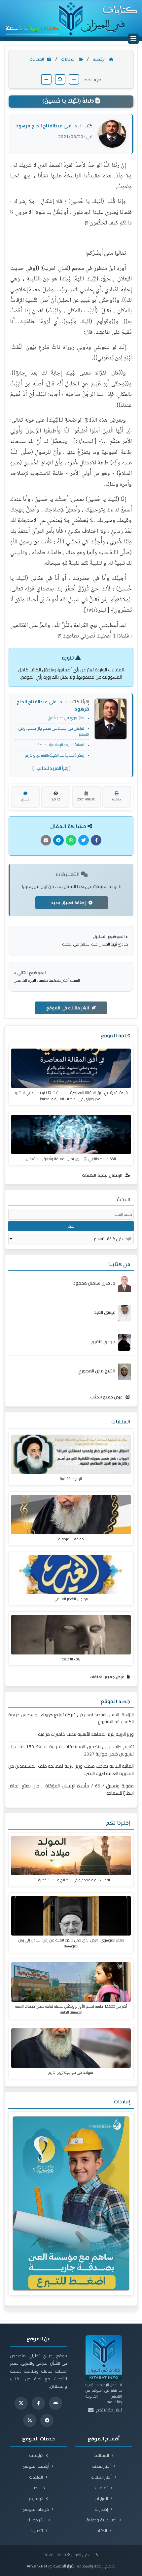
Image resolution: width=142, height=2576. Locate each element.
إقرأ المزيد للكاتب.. (52, 768)
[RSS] (30, 2420)
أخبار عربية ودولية (101, 2520)
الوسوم (36, 2498)
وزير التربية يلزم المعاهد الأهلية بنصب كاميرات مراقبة (86, 1734)
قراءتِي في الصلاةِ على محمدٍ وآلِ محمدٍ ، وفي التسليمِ (54, 731)
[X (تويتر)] (21, 2403)
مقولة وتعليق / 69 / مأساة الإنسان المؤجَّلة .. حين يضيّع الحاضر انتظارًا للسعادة (71, 1790)
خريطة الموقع (36, 2509)
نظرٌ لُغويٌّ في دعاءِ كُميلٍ (66, 718)
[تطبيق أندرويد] (55, 2403)
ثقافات (101, 2488)
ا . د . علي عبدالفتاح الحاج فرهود (49, 126)
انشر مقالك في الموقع (68, 1008)
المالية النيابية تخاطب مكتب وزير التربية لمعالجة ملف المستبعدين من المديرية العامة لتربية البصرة (71, 1770)
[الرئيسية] (71, 18)
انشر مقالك (36, 2520)
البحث (36, 2488)
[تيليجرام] (47, 2420)
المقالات (68, 59)
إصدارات (101, 2509)
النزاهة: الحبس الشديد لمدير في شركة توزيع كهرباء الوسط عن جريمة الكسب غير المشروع (71, 1718)
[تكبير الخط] (74, 79)
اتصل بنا (36, 2531)
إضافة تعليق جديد (69, 903)
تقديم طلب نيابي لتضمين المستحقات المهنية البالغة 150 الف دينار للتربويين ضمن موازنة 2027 (71, 1750)
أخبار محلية (101, 2466)
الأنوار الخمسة (64, 2566)
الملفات (36, 2477)
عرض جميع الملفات (107, 1677)
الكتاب (101, 2531)
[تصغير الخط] (46, 79)
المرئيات (101, 2498)
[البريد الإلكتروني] (91, 2410)
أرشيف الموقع (36, 2466)
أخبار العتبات (101, 2477)
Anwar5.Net (37, 2566)
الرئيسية (99, 59)
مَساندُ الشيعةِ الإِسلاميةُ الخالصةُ (61, 745)
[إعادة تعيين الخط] (60, 79)
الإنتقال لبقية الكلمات (103, 1175)
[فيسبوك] (38, 2403)
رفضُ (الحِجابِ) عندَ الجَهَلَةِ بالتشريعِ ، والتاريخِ (55, 755)
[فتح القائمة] (133, 39)
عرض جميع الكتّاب (107, 1397)
